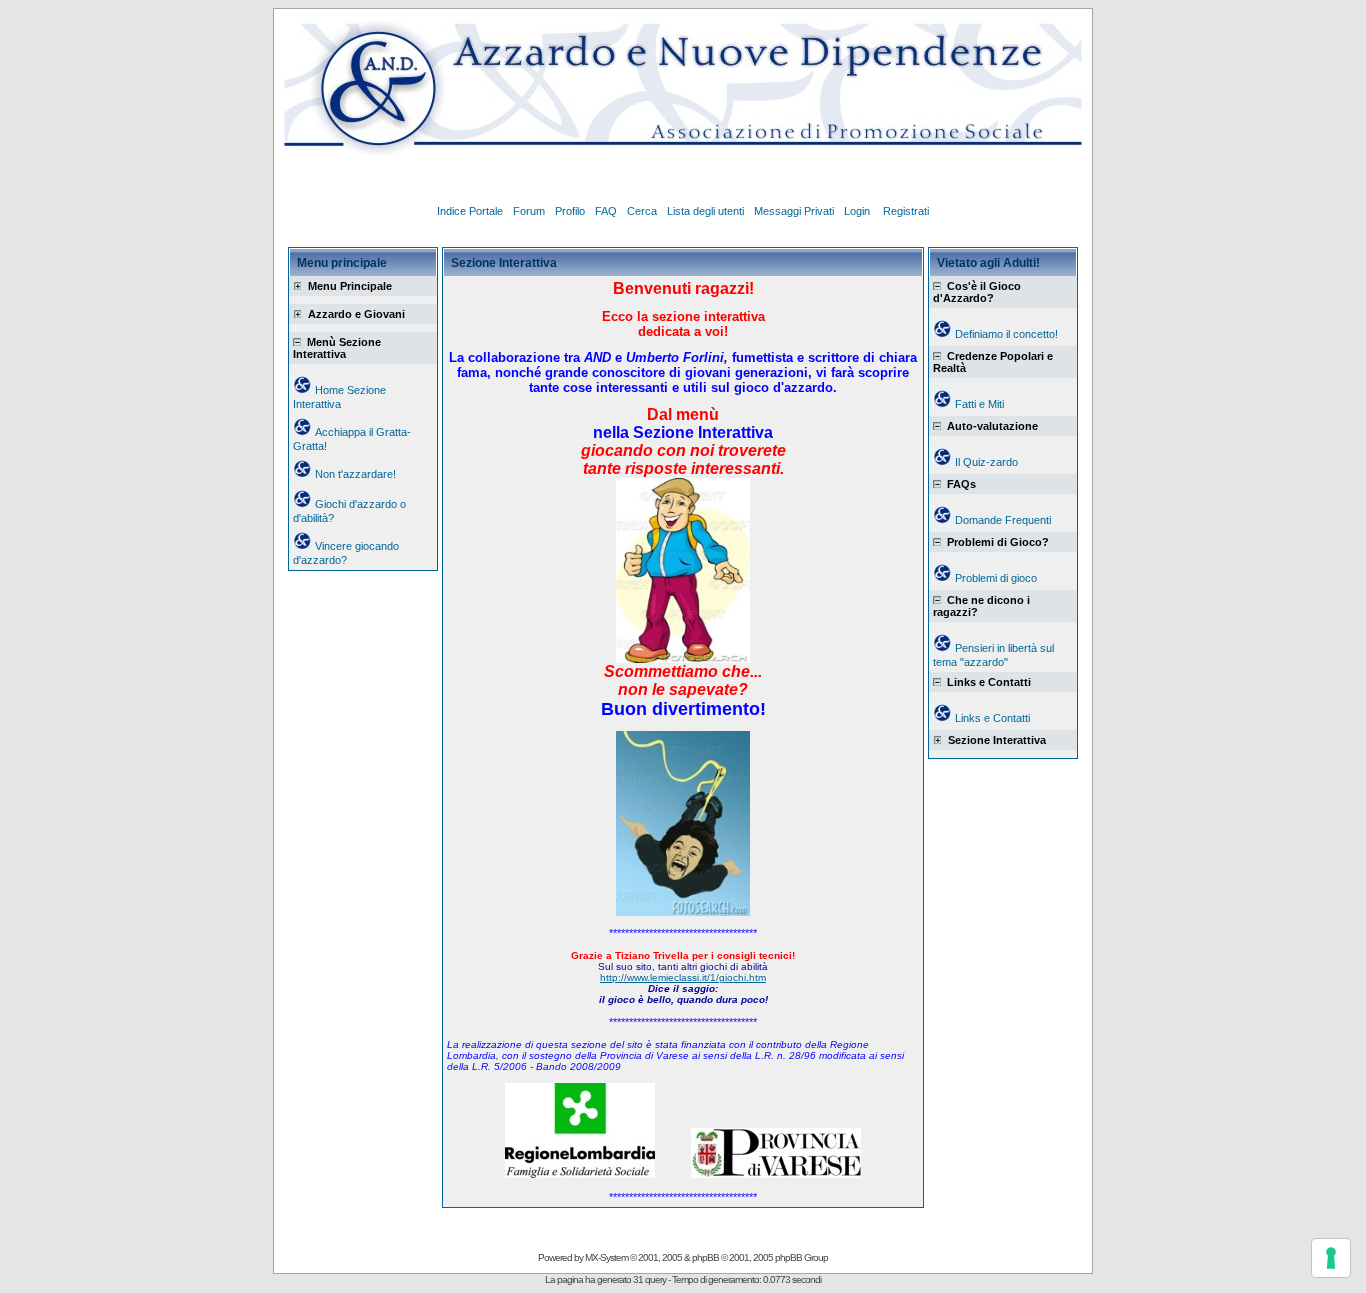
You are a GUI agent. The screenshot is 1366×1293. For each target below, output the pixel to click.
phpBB (705, 1257)
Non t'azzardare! (355, 474)
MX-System (606, 1257)
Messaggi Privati (794, 211)
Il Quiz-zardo (986, 462)
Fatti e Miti (979, 404)
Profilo (570, 211)
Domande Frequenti (1003, 520)
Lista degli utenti (705, 211)
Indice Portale (470, 211)
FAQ (606, 211)
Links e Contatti (992, 718)
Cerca (642, 211)
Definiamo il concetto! (1006, 334)
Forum (529, 211)
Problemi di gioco (996, 578)
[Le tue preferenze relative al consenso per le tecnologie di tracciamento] (1331, 1258)
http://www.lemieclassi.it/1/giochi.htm (683, 977)
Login (858, 211)
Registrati (906, 211)
